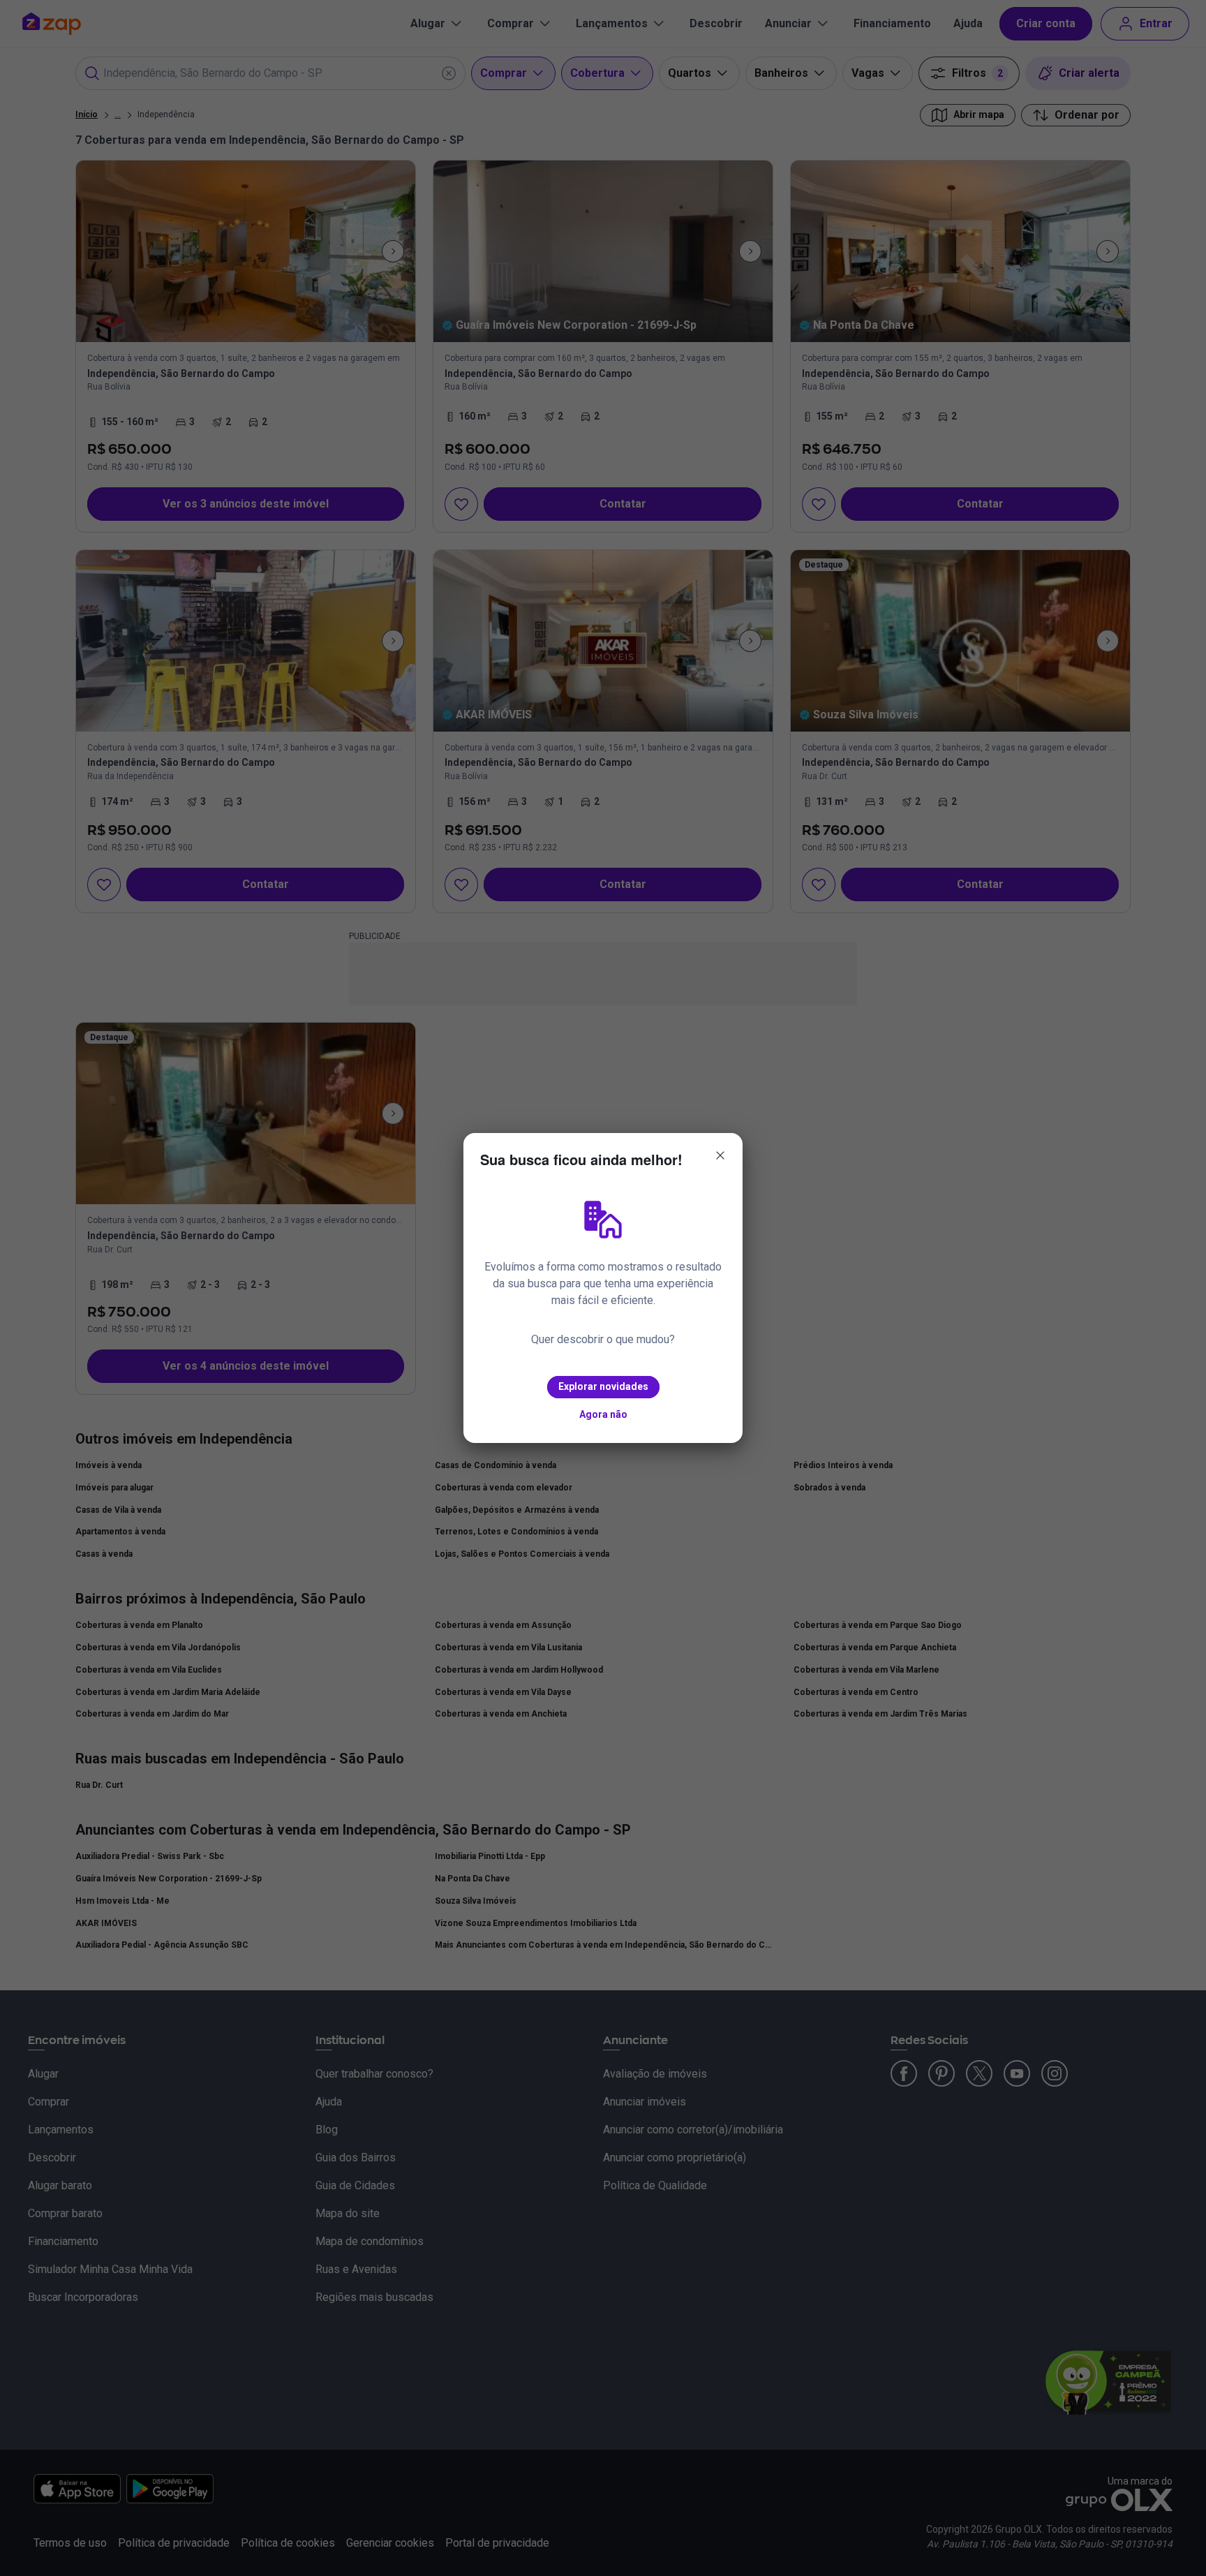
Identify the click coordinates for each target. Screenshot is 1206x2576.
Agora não (603, 1414)
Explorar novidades (603, 1386)
